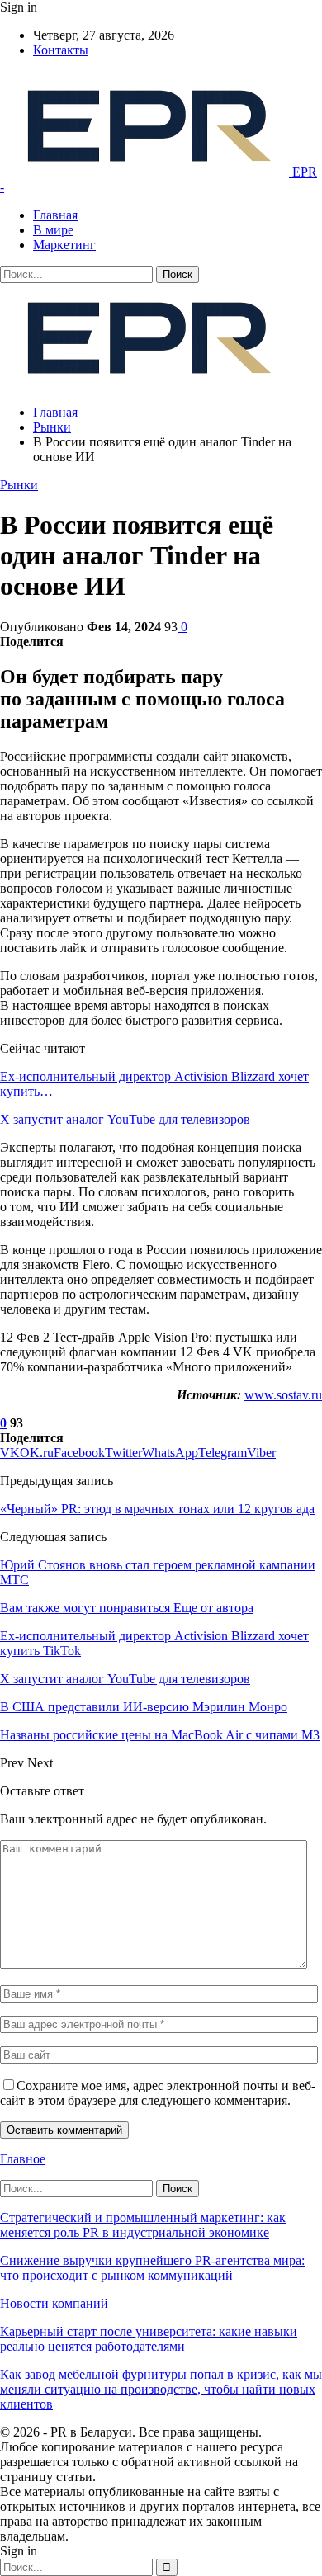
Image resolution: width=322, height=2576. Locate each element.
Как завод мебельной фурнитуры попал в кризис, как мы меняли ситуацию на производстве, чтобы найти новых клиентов (161, 2389)
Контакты (61, 50)
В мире (53, 230)
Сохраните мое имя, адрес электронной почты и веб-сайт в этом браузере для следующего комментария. (158, 2093)
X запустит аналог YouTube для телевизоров (125, 1119)
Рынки (19, 485)
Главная (55, 215)
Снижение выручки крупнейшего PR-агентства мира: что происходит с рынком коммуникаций (152, 2268)
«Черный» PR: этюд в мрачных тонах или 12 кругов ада (157, 1509)
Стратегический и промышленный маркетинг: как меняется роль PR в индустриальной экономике (143, 2225)
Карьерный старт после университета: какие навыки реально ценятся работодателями (149, 2339)
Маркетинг (64, 245)
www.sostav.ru (283, 1395)
